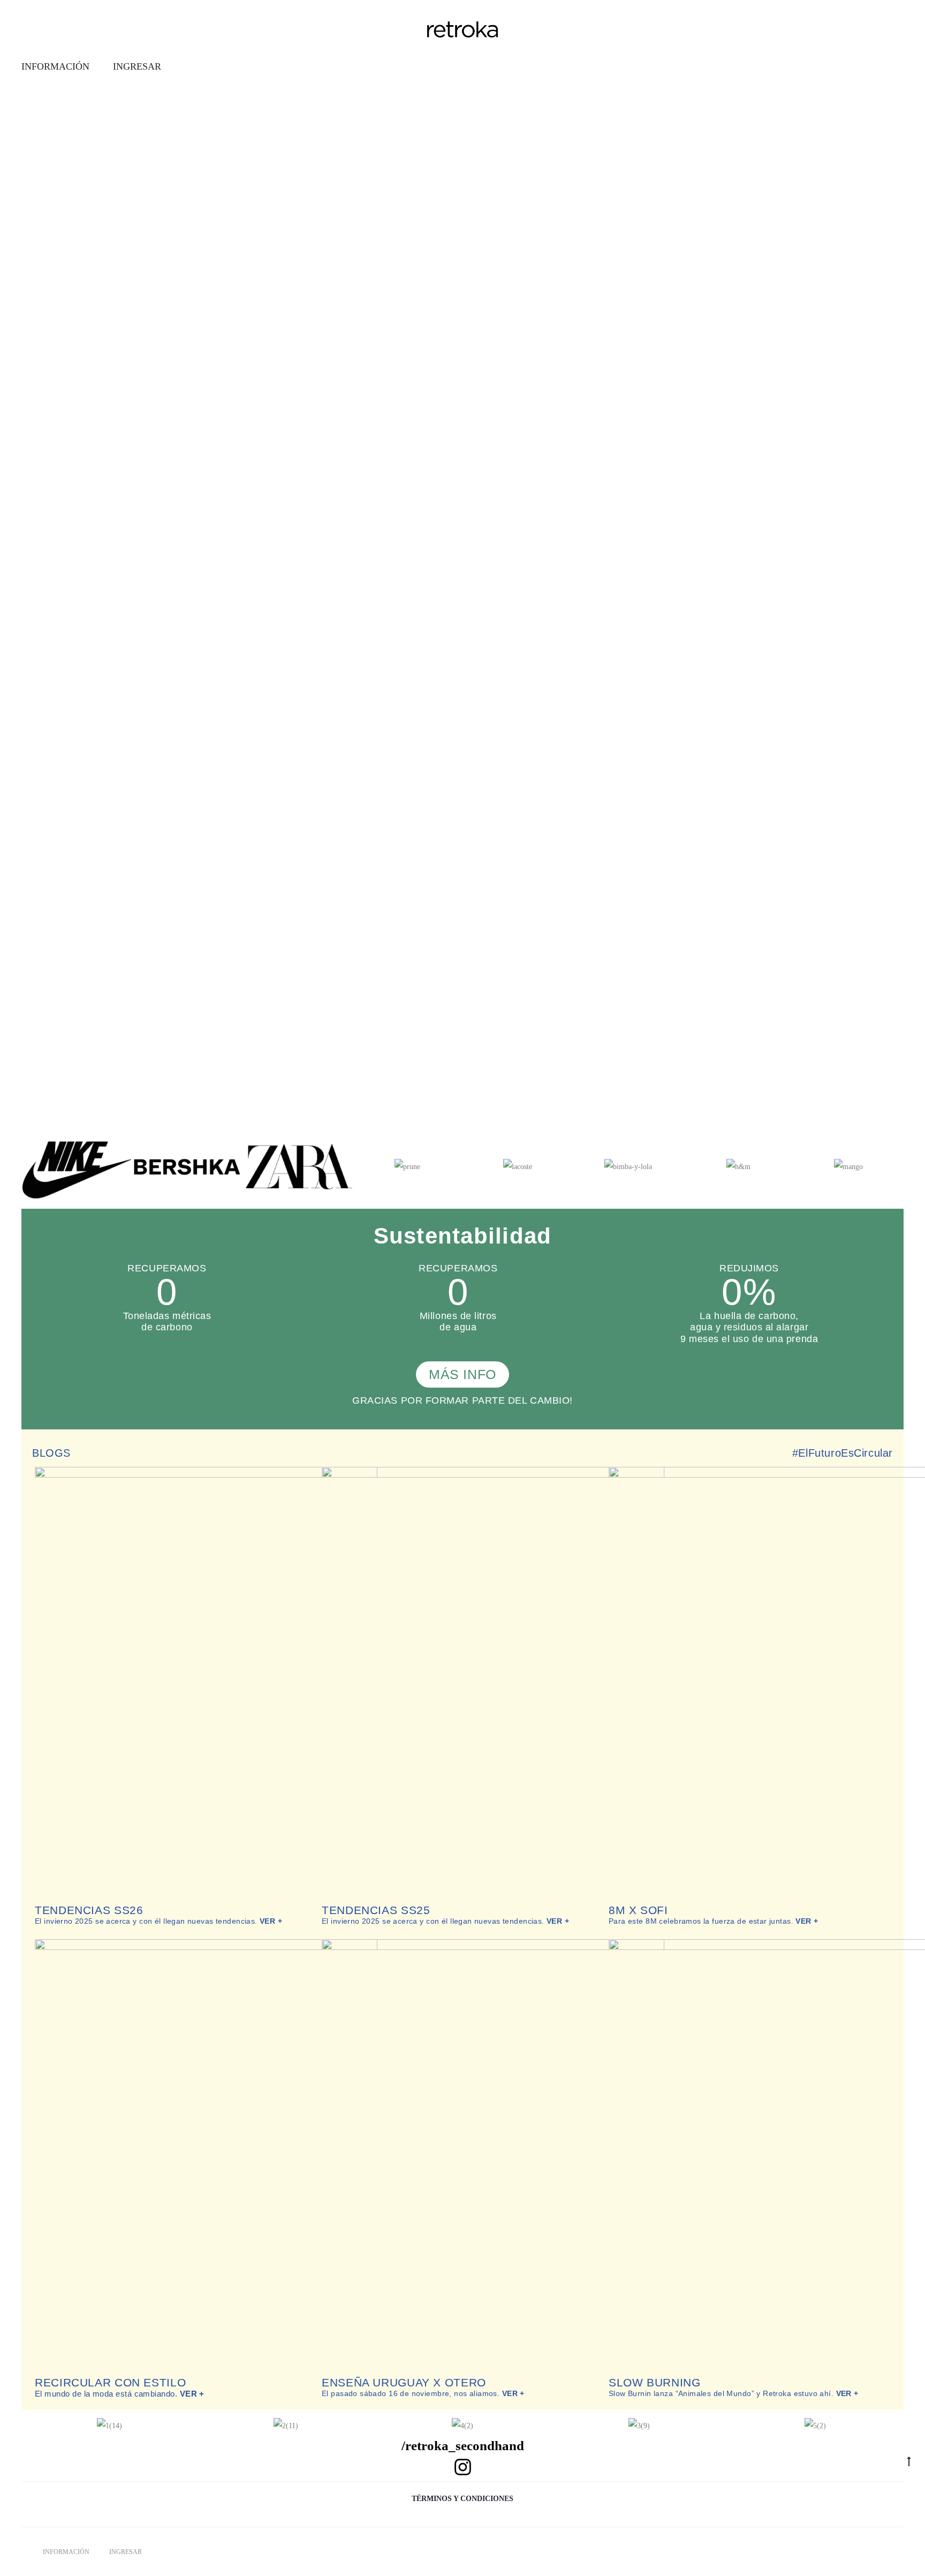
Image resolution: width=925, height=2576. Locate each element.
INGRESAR (137, 66)
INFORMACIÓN (55, 66)
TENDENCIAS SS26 (89, 1910)
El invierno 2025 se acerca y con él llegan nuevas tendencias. (158, 1921)
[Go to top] (909, 2461)
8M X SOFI (638, 1910)
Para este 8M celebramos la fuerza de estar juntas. (714, 1921)
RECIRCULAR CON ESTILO (110, 2382)
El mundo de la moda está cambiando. (120, 2394)
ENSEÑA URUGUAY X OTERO (404, 2382)
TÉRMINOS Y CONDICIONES (462, 2499)
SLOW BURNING (655, 2382)
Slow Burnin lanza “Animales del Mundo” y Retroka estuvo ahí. (734, 2393)
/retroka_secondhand (463, 2446)
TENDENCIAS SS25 (376, 1910)
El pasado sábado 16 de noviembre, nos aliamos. (423, 2393)
